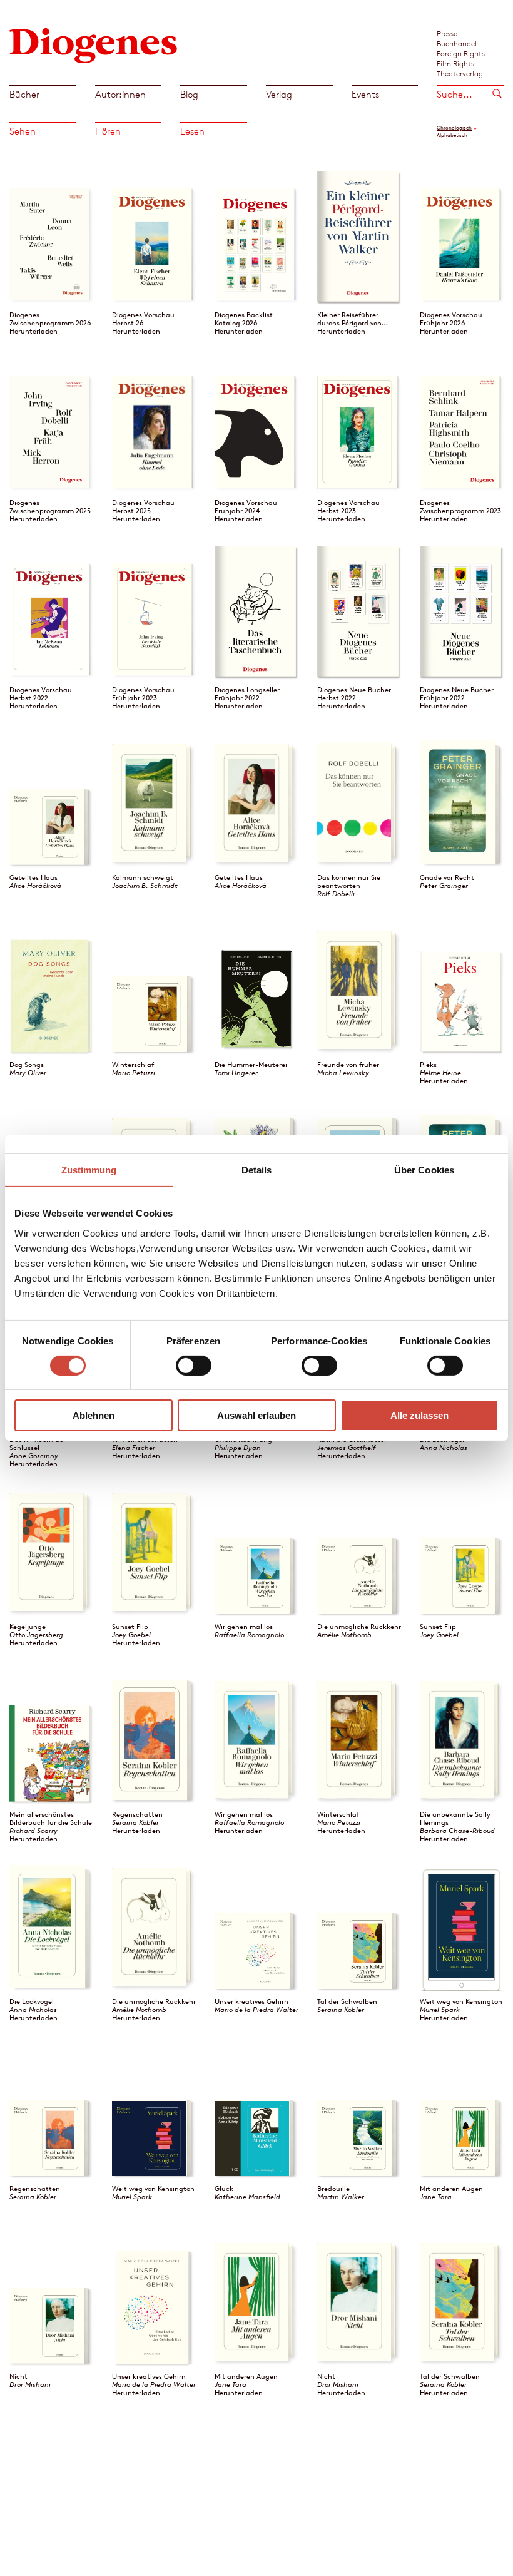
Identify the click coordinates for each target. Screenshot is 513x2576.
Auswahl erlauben (256, 1415)
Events (365, 94)
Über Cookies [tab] (424, 1170)
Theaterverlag (460, 73)
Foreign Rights (461, 53)
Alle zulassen (419, 1415)
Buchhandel (457, 43)
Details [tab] (257, 1170)
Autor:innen (120, 94)
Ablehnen (94, 1415)
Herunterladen (33, 331)
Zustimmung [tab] (89, 1170)
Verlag (279, 94)
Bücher (24, 94)
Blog (189, 94)
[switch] (194, 1366)
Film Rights (455, 63)
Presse (447, 33)
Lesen (192, 131)
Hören (108, 131)
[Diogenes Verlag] (94, 44)
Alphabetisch (452, 135)
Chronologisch (454, 128)
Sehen (23, 131)
